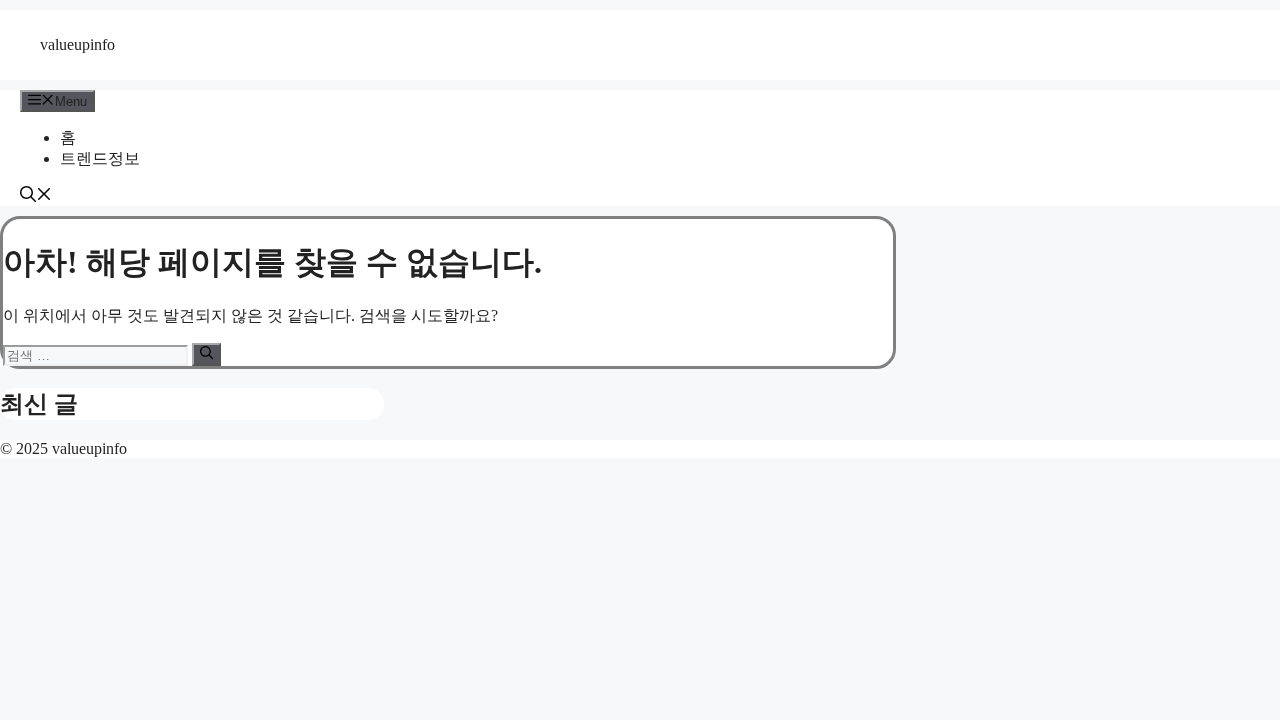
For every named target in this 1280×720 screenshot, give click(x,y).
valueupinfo (77, 44)
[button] (36, 196)
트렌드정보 (100, 158)
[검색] (206, 354)
